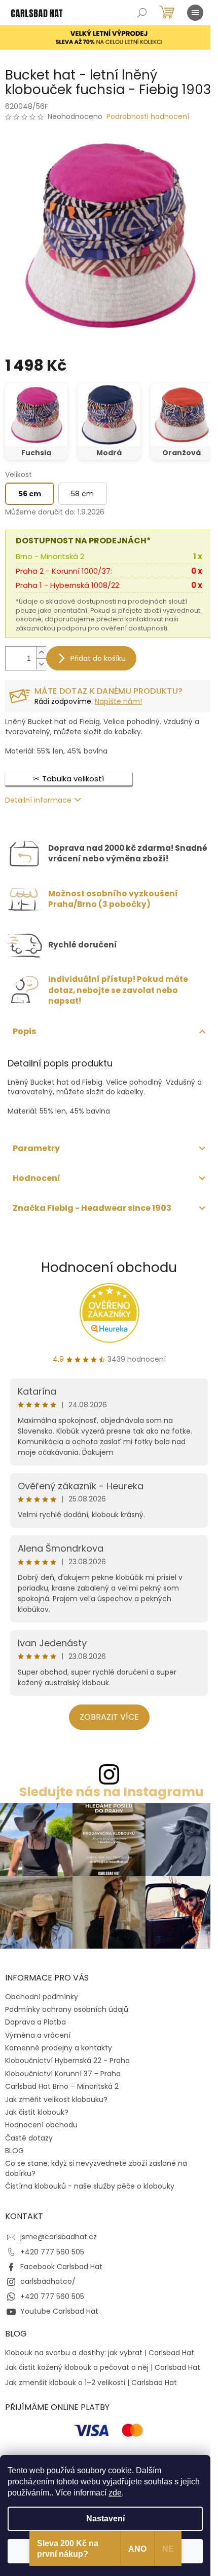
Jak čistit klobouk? (37, 2112)
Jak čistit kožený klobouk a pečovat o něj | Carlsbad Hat (103, 2368)
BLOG (14, 2151)
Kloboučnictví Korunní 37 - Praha (63, 2074)
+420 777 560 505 (52, 2252)
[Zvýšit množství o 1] (41, 652)
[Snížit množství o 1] (41, 664)
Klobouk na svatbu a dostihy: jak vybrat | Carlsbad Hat (100, 2353)
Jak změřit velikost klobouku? (56, 2099)
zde (115, 2493)
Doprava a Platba (35, 2022)
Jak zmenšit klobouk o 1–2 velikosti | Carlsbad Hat (91, 2383)
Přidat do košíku (98, 658)
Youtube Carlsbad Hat (59, 2311)
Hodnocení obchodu (109, 1267)
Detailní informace (38, 800)
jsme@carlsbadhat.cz (59, 2237)
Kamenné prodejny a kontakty (59, 2048)
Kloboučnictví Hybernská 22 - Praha (67, 2060)
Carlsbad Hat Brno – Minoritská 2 (62, 2086)
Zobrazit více (109, 1717)
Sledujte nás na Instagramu (112, 1792)
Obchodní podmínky (42, 1997)
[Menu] (195, 13)
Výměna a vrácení (38, 2035)
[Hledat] (142, 13)
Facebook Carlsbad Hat (61, 2267)
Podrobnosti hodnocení (148, 117)
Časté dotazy (29, 2138)
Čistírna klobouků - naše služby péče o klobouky (90, 2186)
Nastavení (105, 2519)
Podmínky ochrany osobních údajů (67, 2009)
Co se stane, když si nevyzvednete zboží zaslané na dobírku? (96, 2168)
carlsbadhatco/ (48, 2281)
